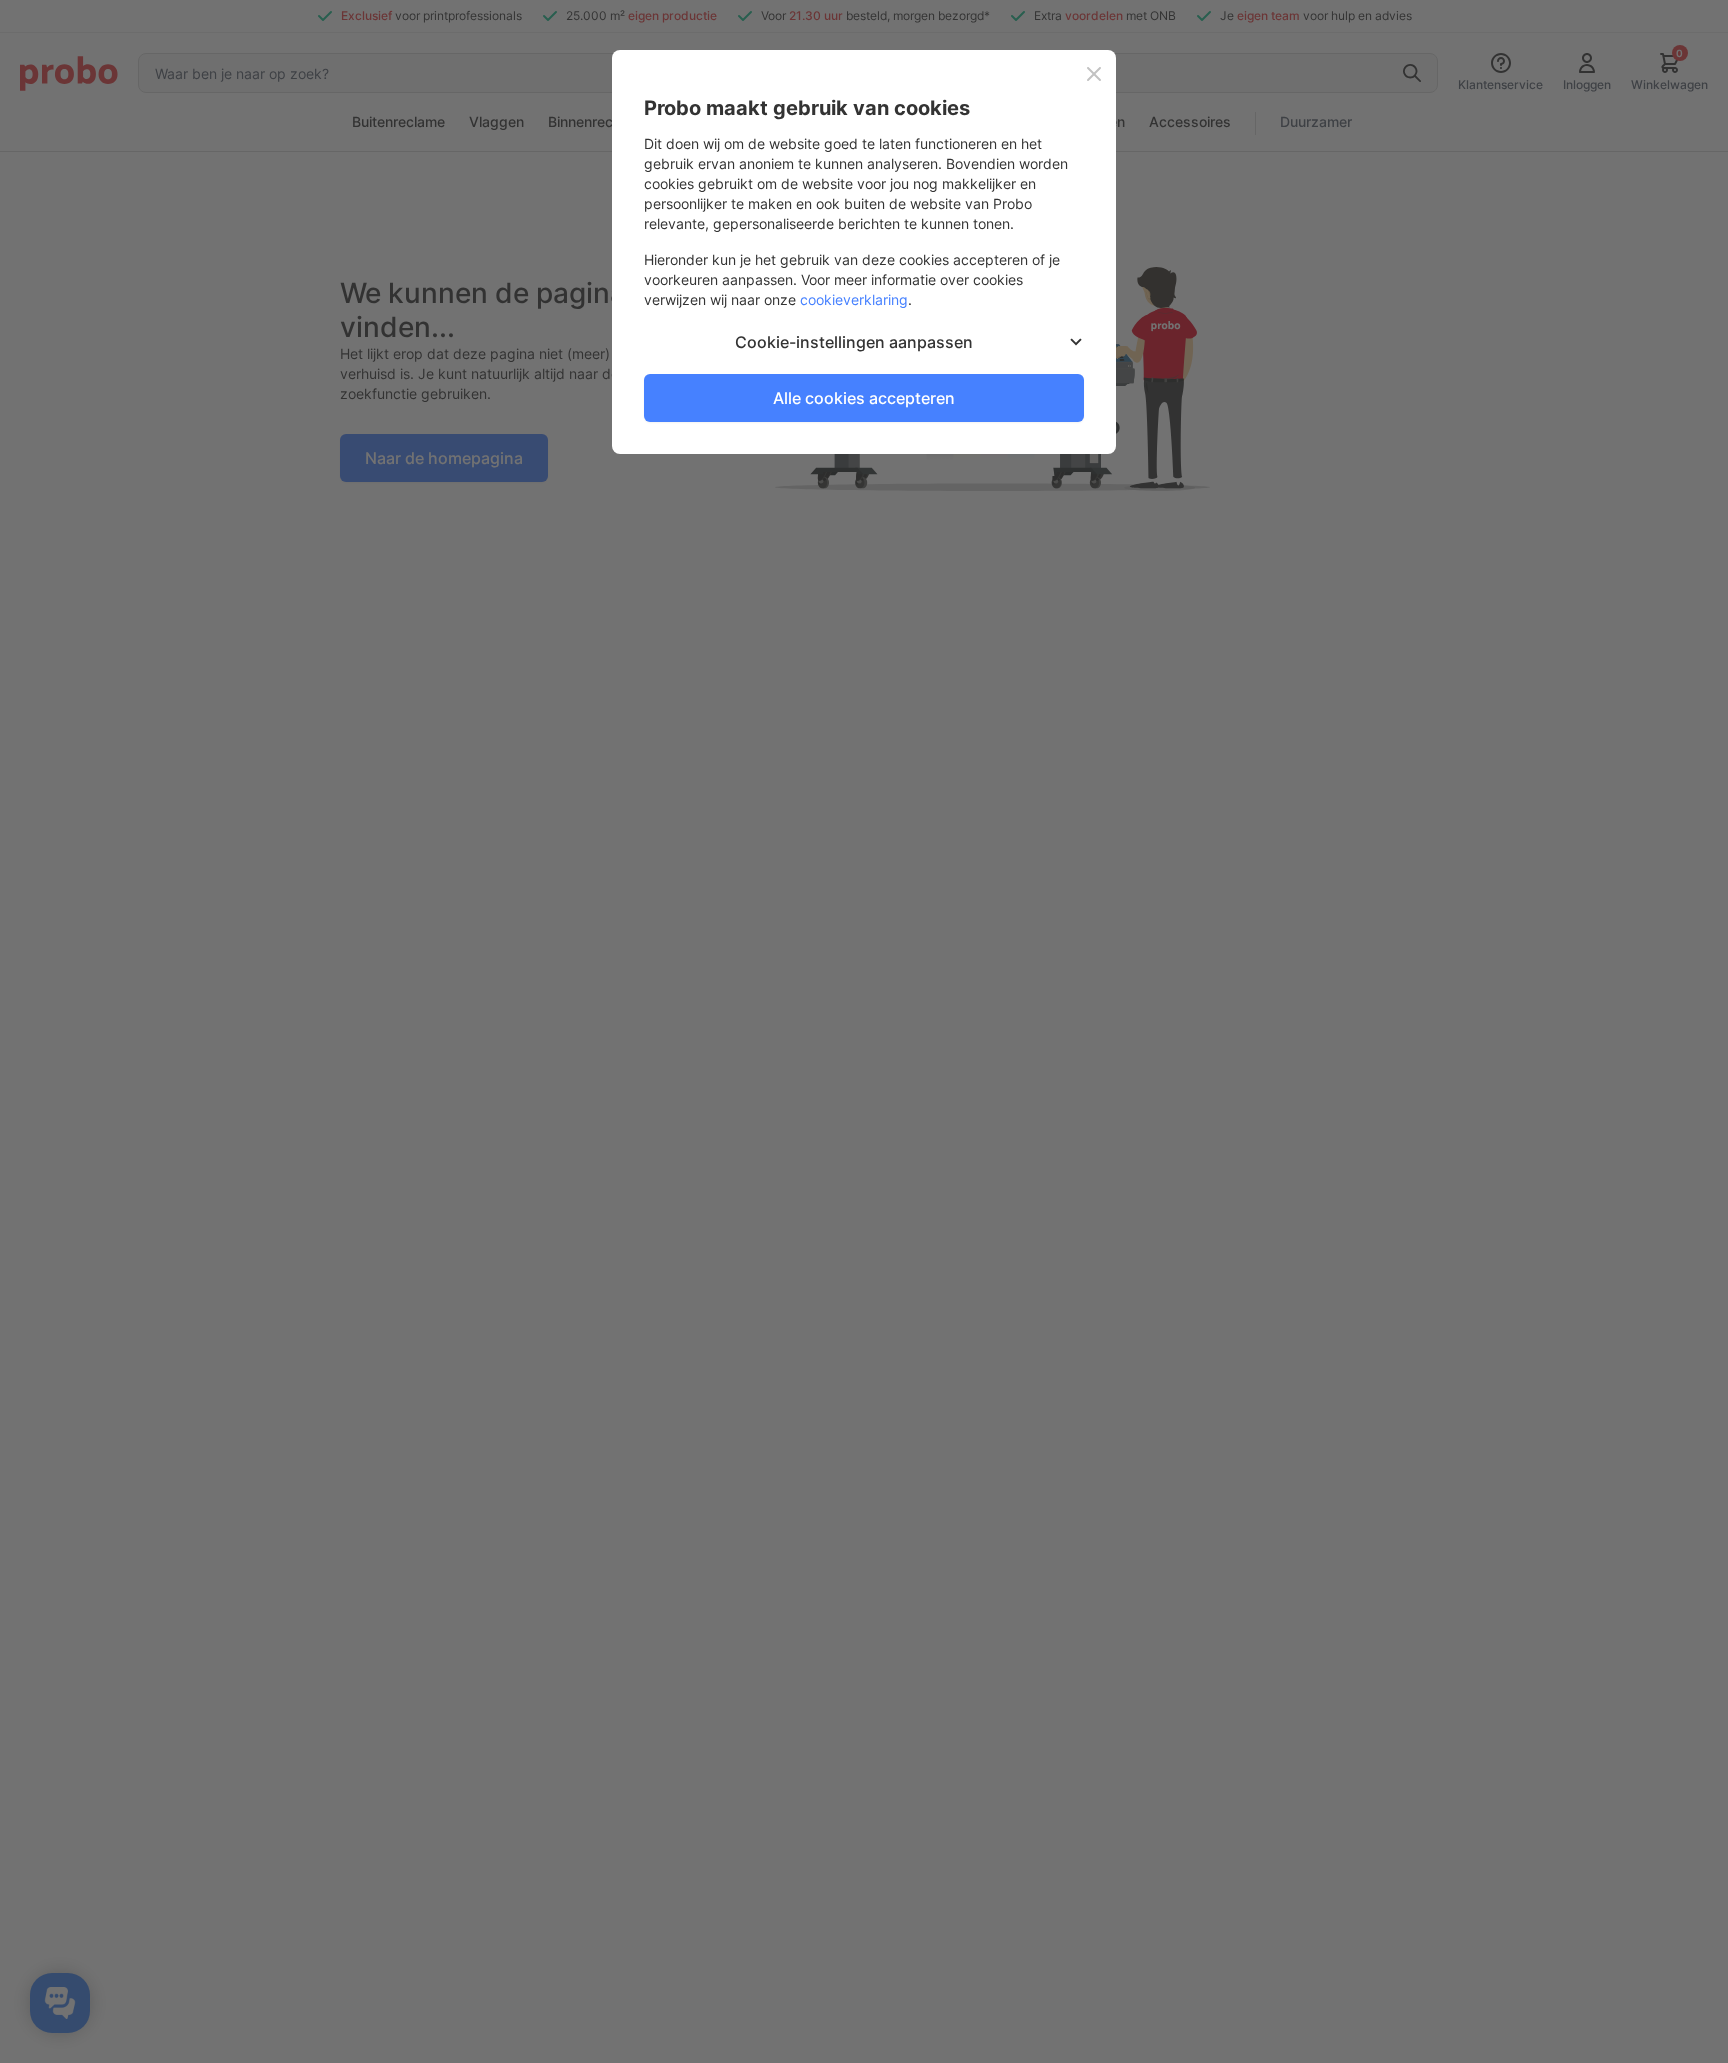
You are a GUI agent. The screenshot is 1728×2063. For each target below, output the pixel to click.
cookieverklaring (854, 299)
